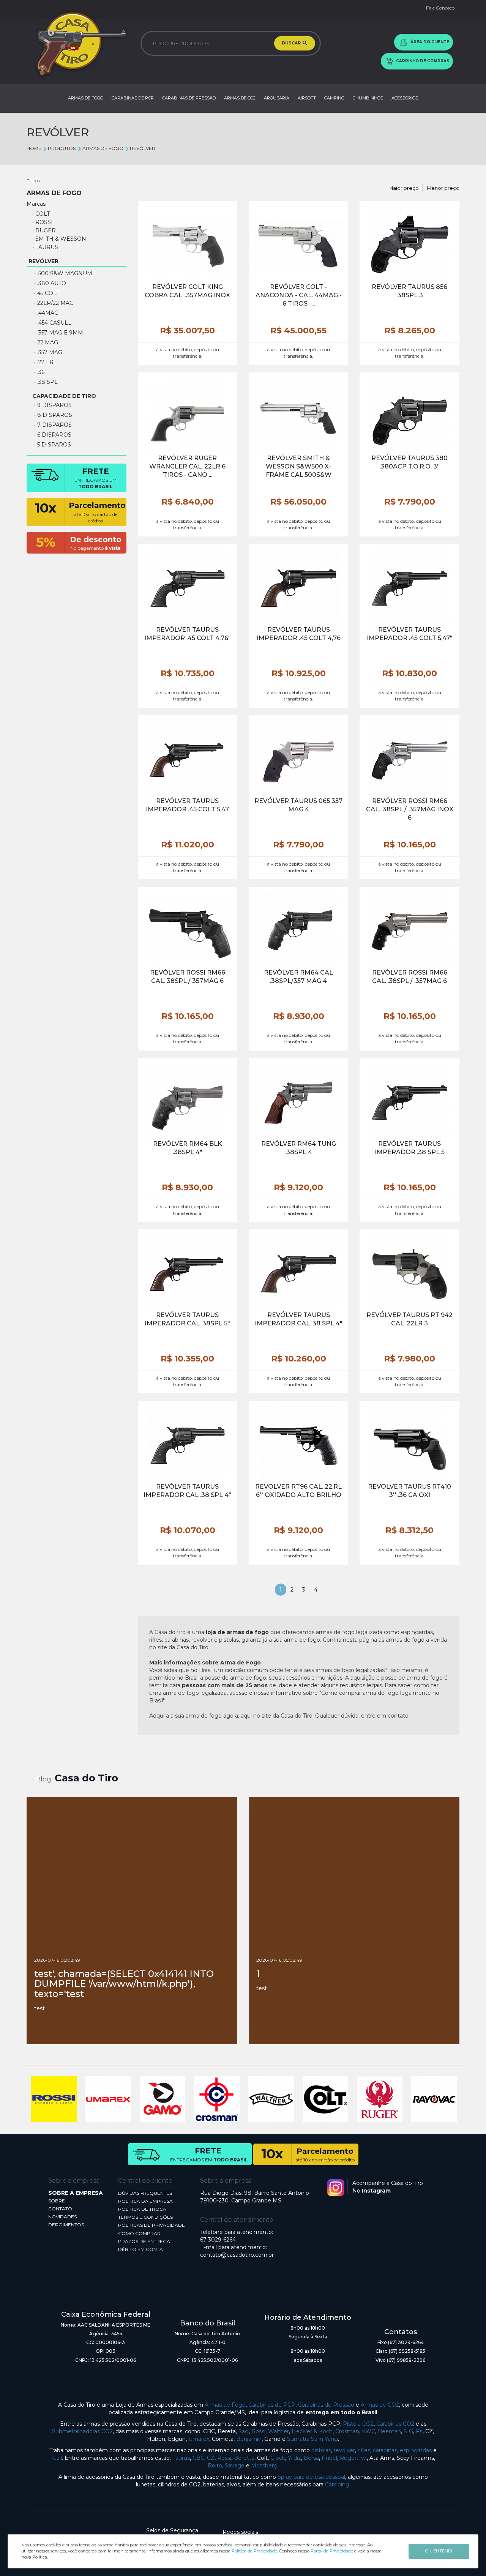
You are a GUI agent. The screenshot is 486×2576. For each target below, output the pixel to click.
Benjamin (249, 2439)
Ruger (348, 2458)
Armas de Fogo (225, 2405)
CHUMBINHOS (368, 98)
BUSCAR (292, 43)
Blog (44, 1779)
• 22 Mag (46, 342)
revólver (344, 2450)
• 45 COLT (47, 293)
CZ (211, 2458)
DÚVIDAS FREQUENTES (145, 2193)
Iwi (363, 2458)
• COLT (41, 214)
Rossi (258, 2431)
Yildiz (294, 2458)
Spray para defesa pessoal (311, 2477)
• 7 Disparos (53, 425)
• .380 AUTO (50, 283)
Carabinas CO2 (395, 2424)
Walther (279, 2431)
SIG (408, 2431)
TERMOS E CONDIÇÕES (145, 2217)
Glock (278, 2458)
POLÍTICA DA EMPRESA (145, 2201)
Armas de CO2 (380, 2405)
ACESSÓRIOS (405, 98)
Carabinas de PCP (272, 2405)
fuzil (57, 2458)
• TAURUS (45, 247)
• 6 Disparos (53, 435)
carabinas (385, 2450)
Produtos (62, 148)
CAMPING (334, 98)
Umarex (199, 2439)
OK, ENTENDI (439, 2551)
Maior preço (404, 188)
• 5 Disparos (53, 445)
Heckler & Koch (312, 2431)
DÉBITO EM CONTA (140, 2249)
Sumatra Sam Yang (312, 2439)
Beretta (244, 2458)
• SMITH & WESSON (59, 239)
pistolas (321, 2450)
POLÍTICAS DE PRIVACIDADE (151, 2225)
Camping (337, 2485)
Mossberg (264, 2466)
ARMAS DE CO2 (240, 98)
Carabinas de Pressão (326, 2405)
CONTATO (60, 2209)
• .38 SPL (46, 382)
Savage (235, 2466)
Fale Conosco (440, 8)
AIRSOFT (307, 98)
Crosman (347, 2431)
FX (419, 2431)
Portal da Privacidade (332, 2551)
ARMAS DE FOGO (86, 98)
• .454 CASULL (53, 323)
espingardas (416, 2450)
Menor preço (443, 188)
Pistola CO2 (358, 2424)
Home (34, 148)
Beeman (389, 2431)
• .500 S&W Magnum (63, 273)
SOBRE (57, 2201)
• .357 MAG (48, 352)
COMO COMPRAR (139, 2233)
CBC (198, 2458)
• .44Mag (46, 313)
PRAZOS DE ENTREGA (144, 2241)
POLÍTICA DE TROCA (142, 2209)
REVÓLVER (143, 148)
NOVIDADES (62, 2217)
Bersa (311, 2458)
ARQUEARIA (277, 98)
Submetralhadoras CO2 (82, 2431)
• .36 (39, 372)
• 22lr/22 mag (54, 303)
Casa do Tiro (86, 1778)
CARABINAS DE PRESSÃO (189, 98)
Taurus (181, 2458)
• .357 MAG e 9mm (59, 333)
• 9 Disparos (53, 405)
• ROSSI (43, 222)
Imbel (329, 2458)
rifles (364, 2450)
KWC (368, 2431)
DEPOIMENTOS (66, 2225)
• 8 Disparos (53, 415)
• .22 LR (44, 362)
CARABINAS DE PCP (133, 98)
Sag (244, 2431)
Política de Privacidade (254, 2551)
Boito (215, 2466)
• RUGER (44, 230)
